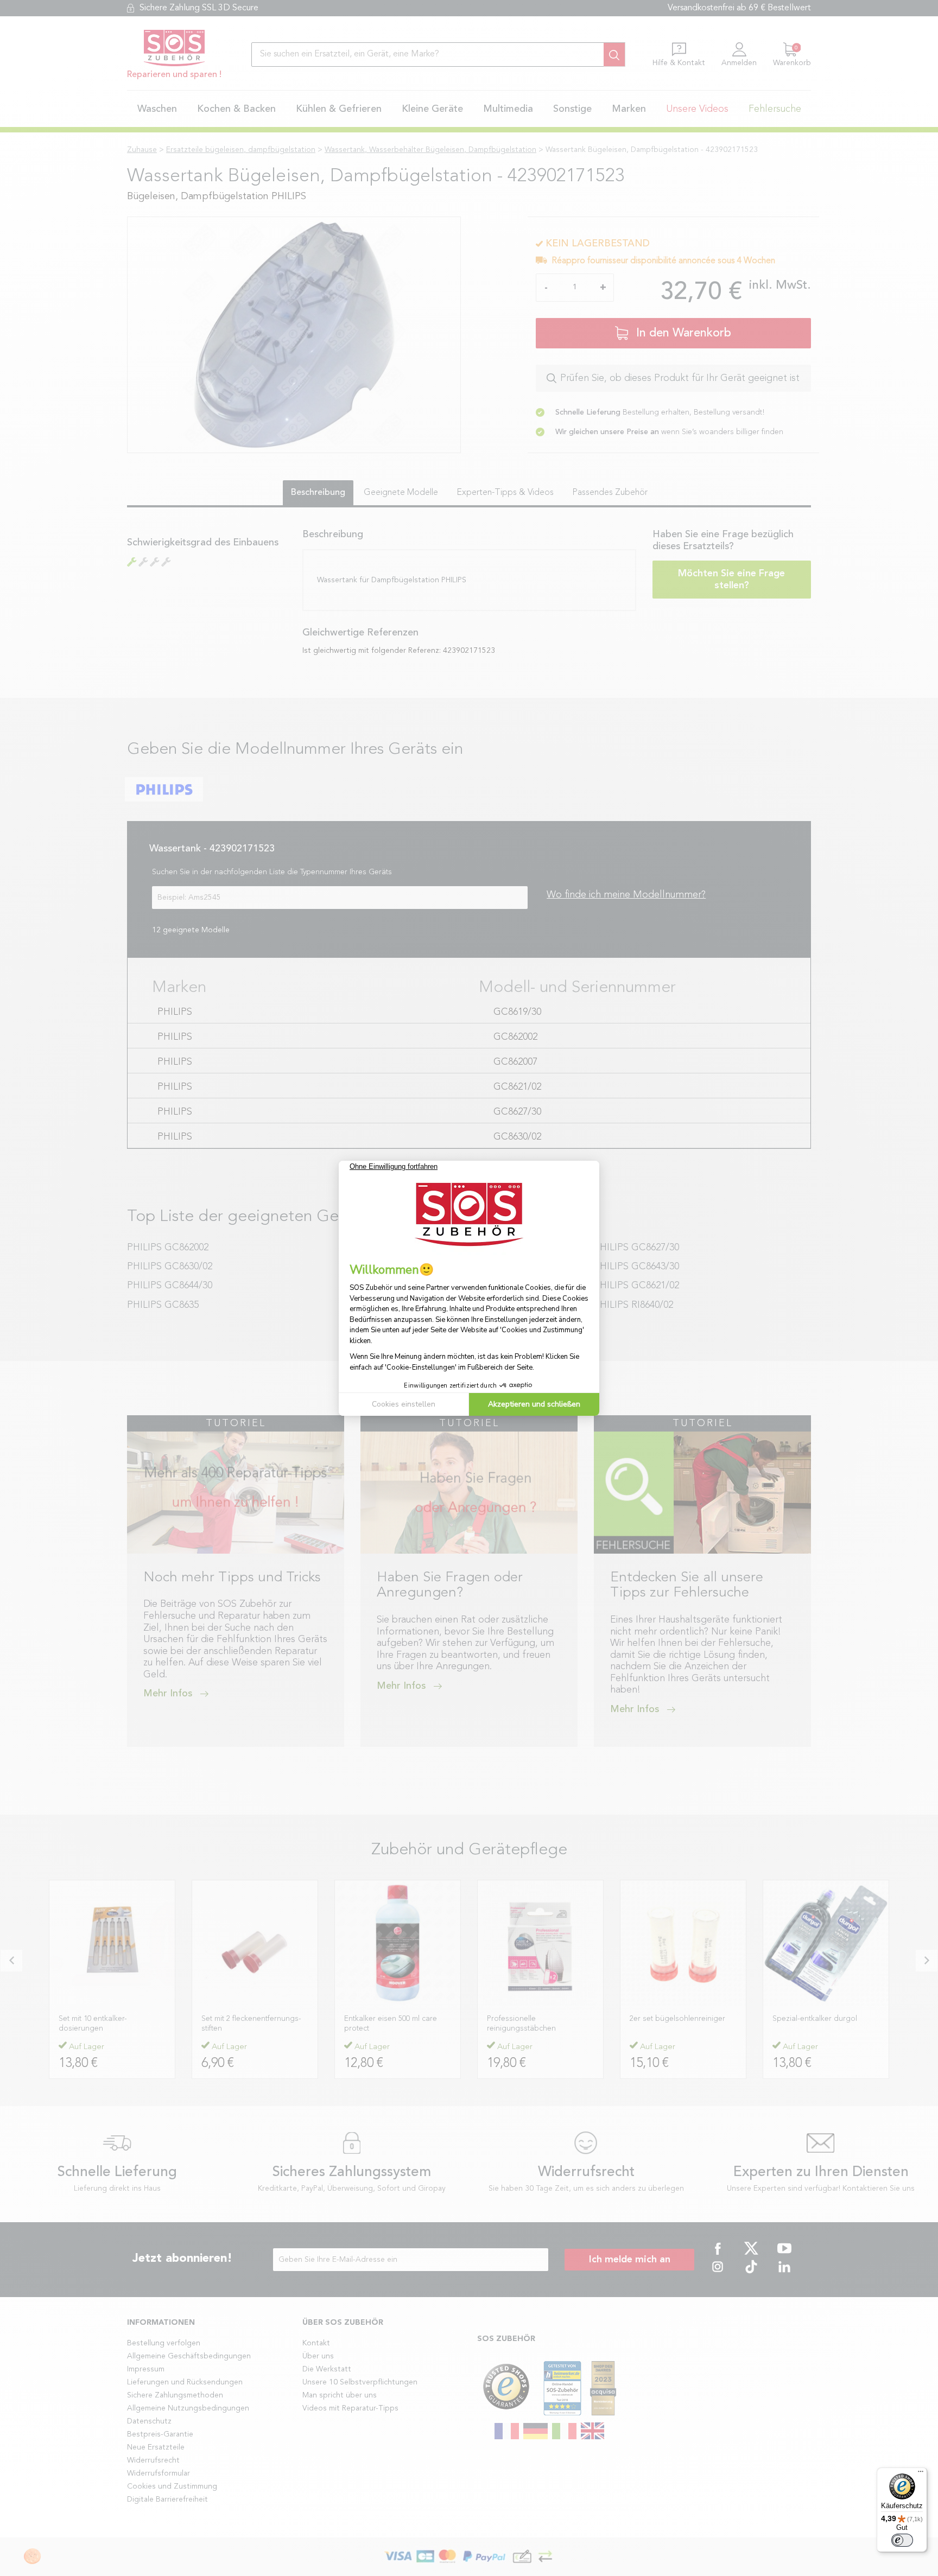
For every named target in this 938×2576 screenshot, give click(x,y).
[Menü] (921, 2474)
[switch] (902, 2540)
